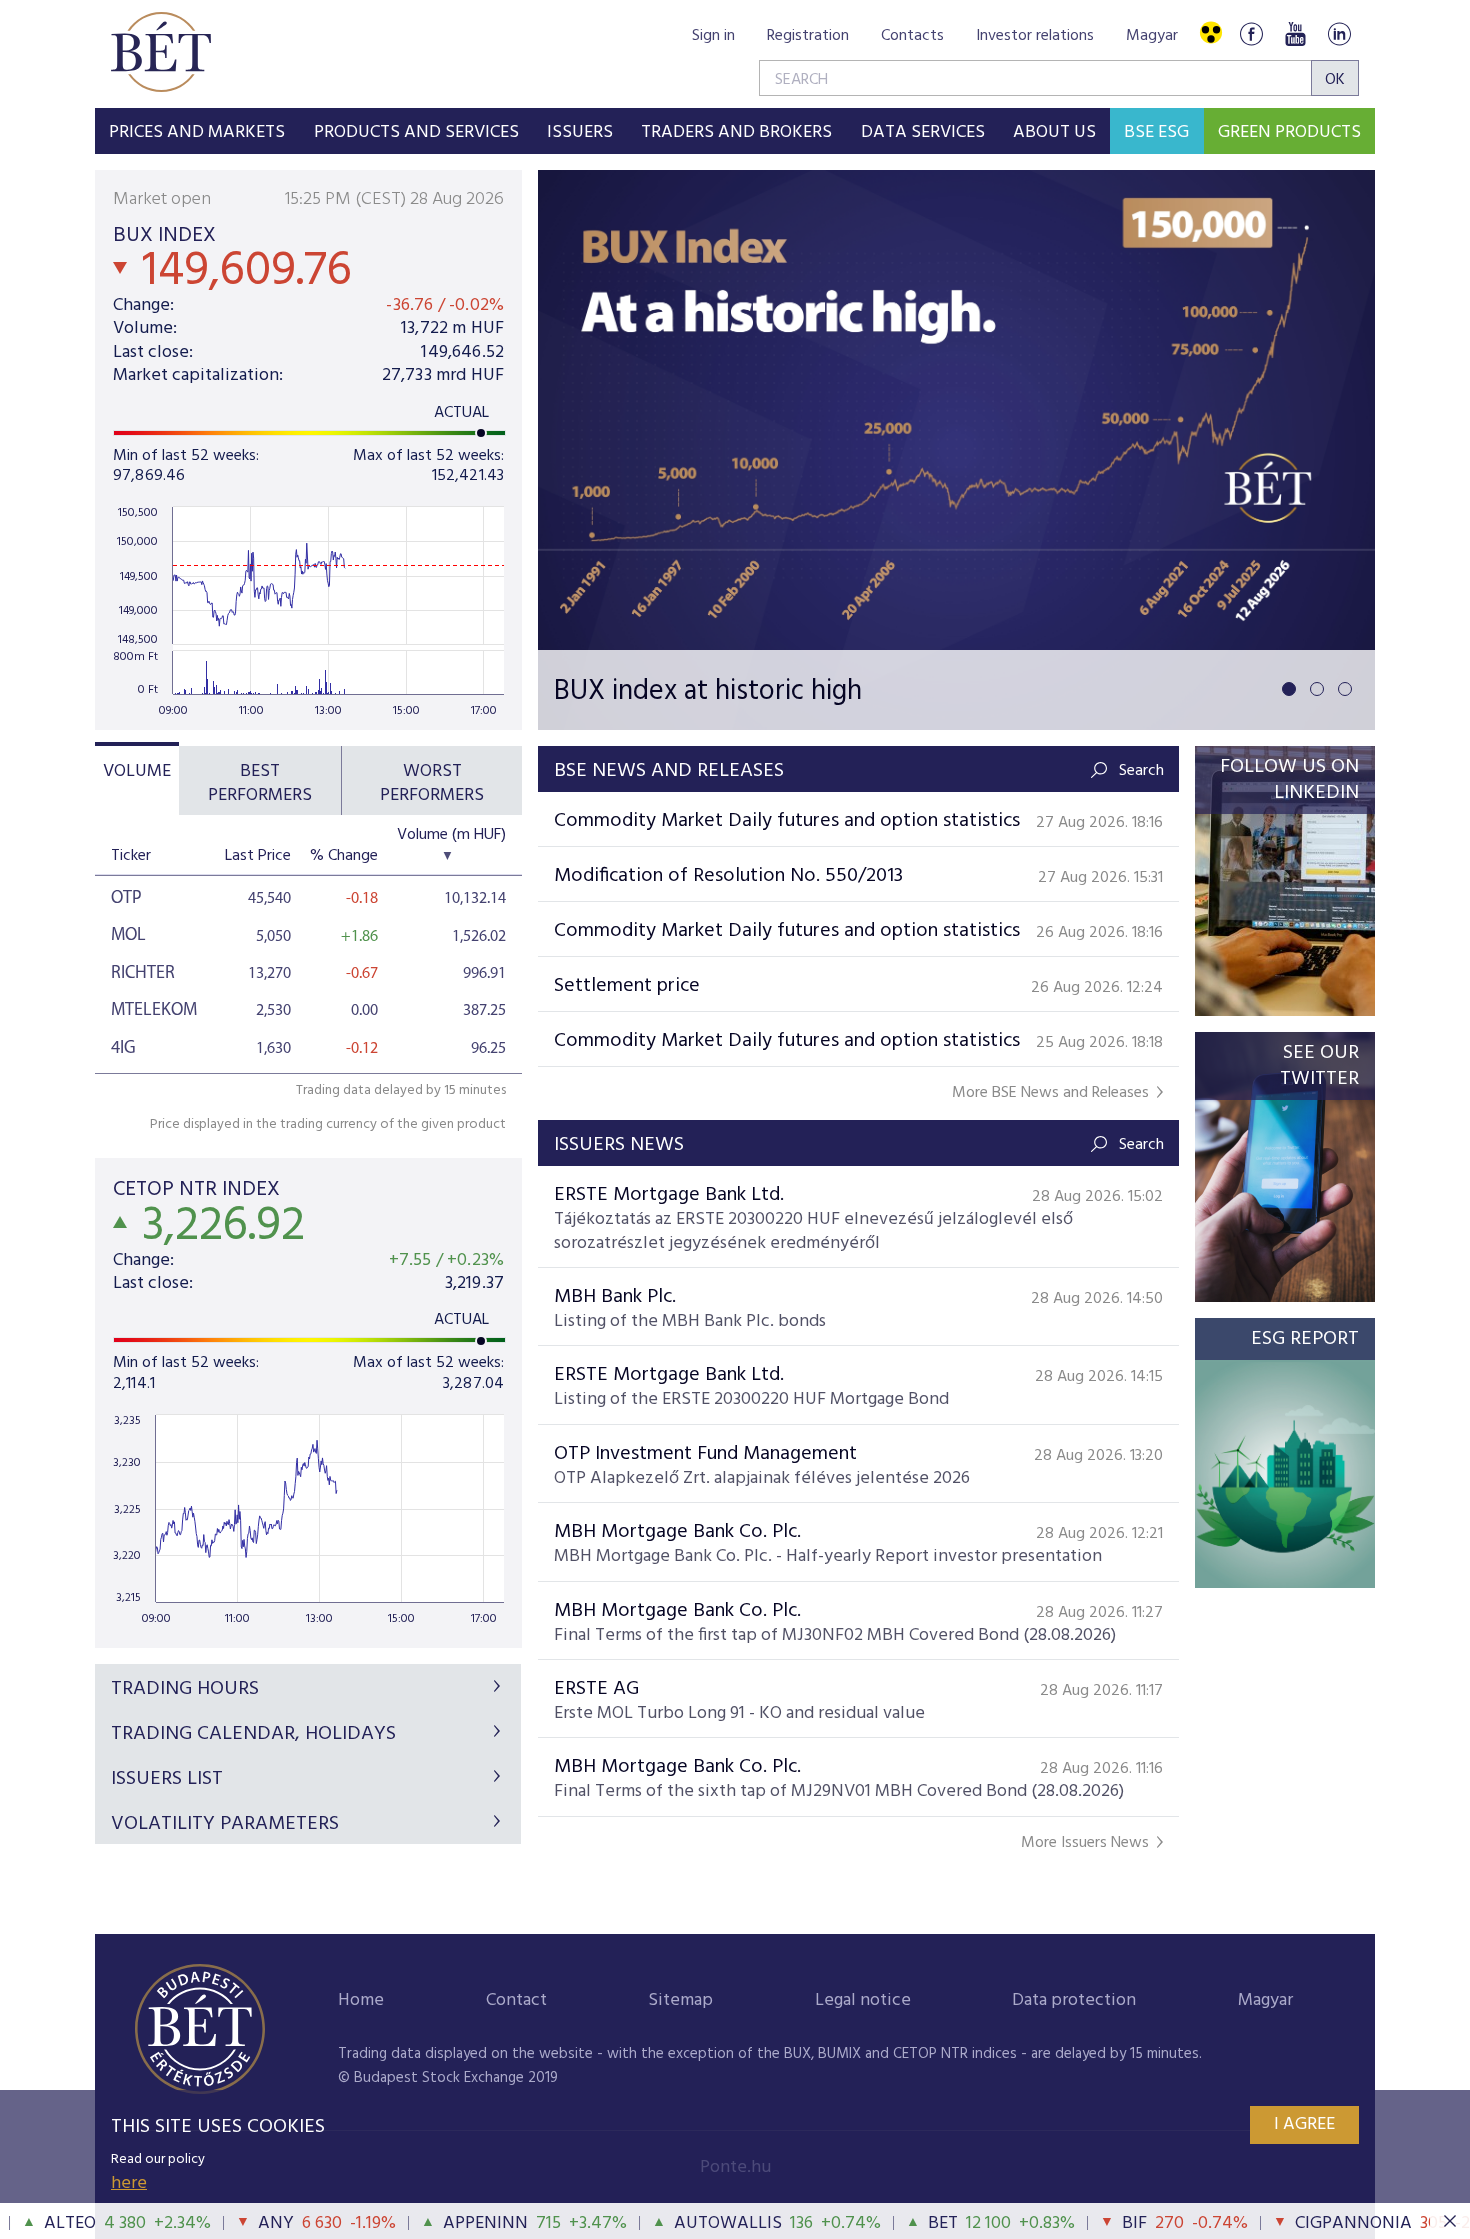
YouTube (1295, 33)
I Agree (1304, 2124)
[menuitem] (197, 131)
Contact (516, 2000)
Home (361, 2000)
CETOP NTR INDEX (196, 1189)
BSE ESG (1156, 132)
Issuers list (167, 1779)
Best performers (260, 783)
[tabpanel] (956, 450)
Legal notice (863, 2000)
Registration (808, 36)
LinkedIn (1339, 33)
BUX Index (164, 235)
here (129, 2183)
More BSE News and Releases (1050, 1093)
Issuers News (619, 1145)
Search (1141, 771)
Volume (137, 771)
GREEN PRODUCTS (1289, 132)
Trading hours (185, 1689)
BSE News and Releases (669, 771)
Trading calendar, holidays (253, 1734)
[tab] (137, 780)
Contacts (912, 36)
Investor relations (1035, 36)
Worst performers (432, 783)
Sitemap (680, 2000)
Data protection (1074, 2000)
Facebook (1251, 33)
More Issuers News (1085, 1843)
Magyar (1152, 36)
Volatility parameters (225, 1824)
